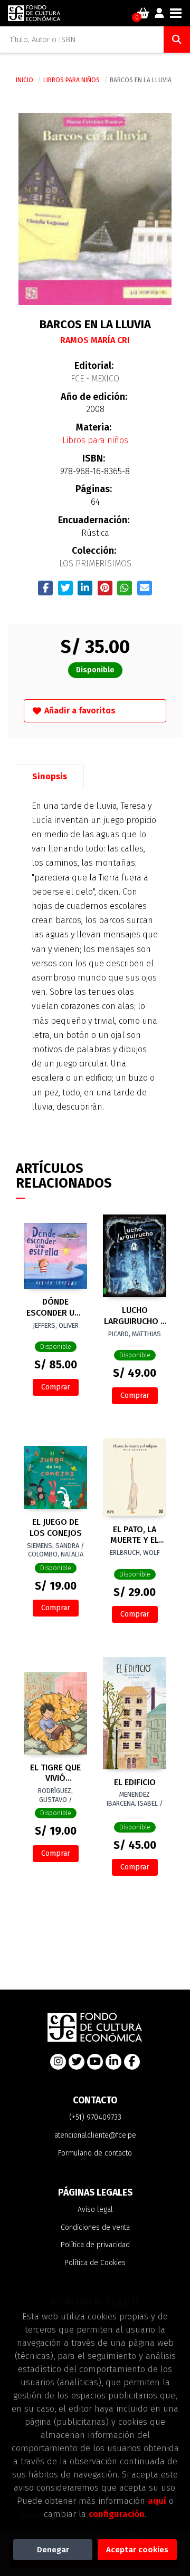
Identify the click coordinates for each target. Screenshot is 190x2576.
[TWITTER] (77, 2062)
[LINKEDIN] (113, 2062)
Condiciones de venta (95, 2227)
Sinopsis (50, 776)
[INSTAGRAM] (58, 2062)
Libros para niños (72, 80)
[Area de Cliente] (159, 13)
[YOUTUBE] (95, 2062)
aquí (157, 2501)
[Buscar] (177, 40)
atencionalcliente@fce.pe (95, 2135)
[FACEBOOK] (132, 2062)
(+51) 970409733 (95, 2117)
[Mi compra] (143, 13)
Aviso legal (95, 2210)
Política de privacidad (95, 2245)
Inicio (25, 80)
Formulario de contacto (95, 2153)
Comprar (56, 1387)
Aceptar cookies (137, 2550)
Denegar (53, 2550)
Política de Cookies (95, 2263)
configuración (117, 2514)
